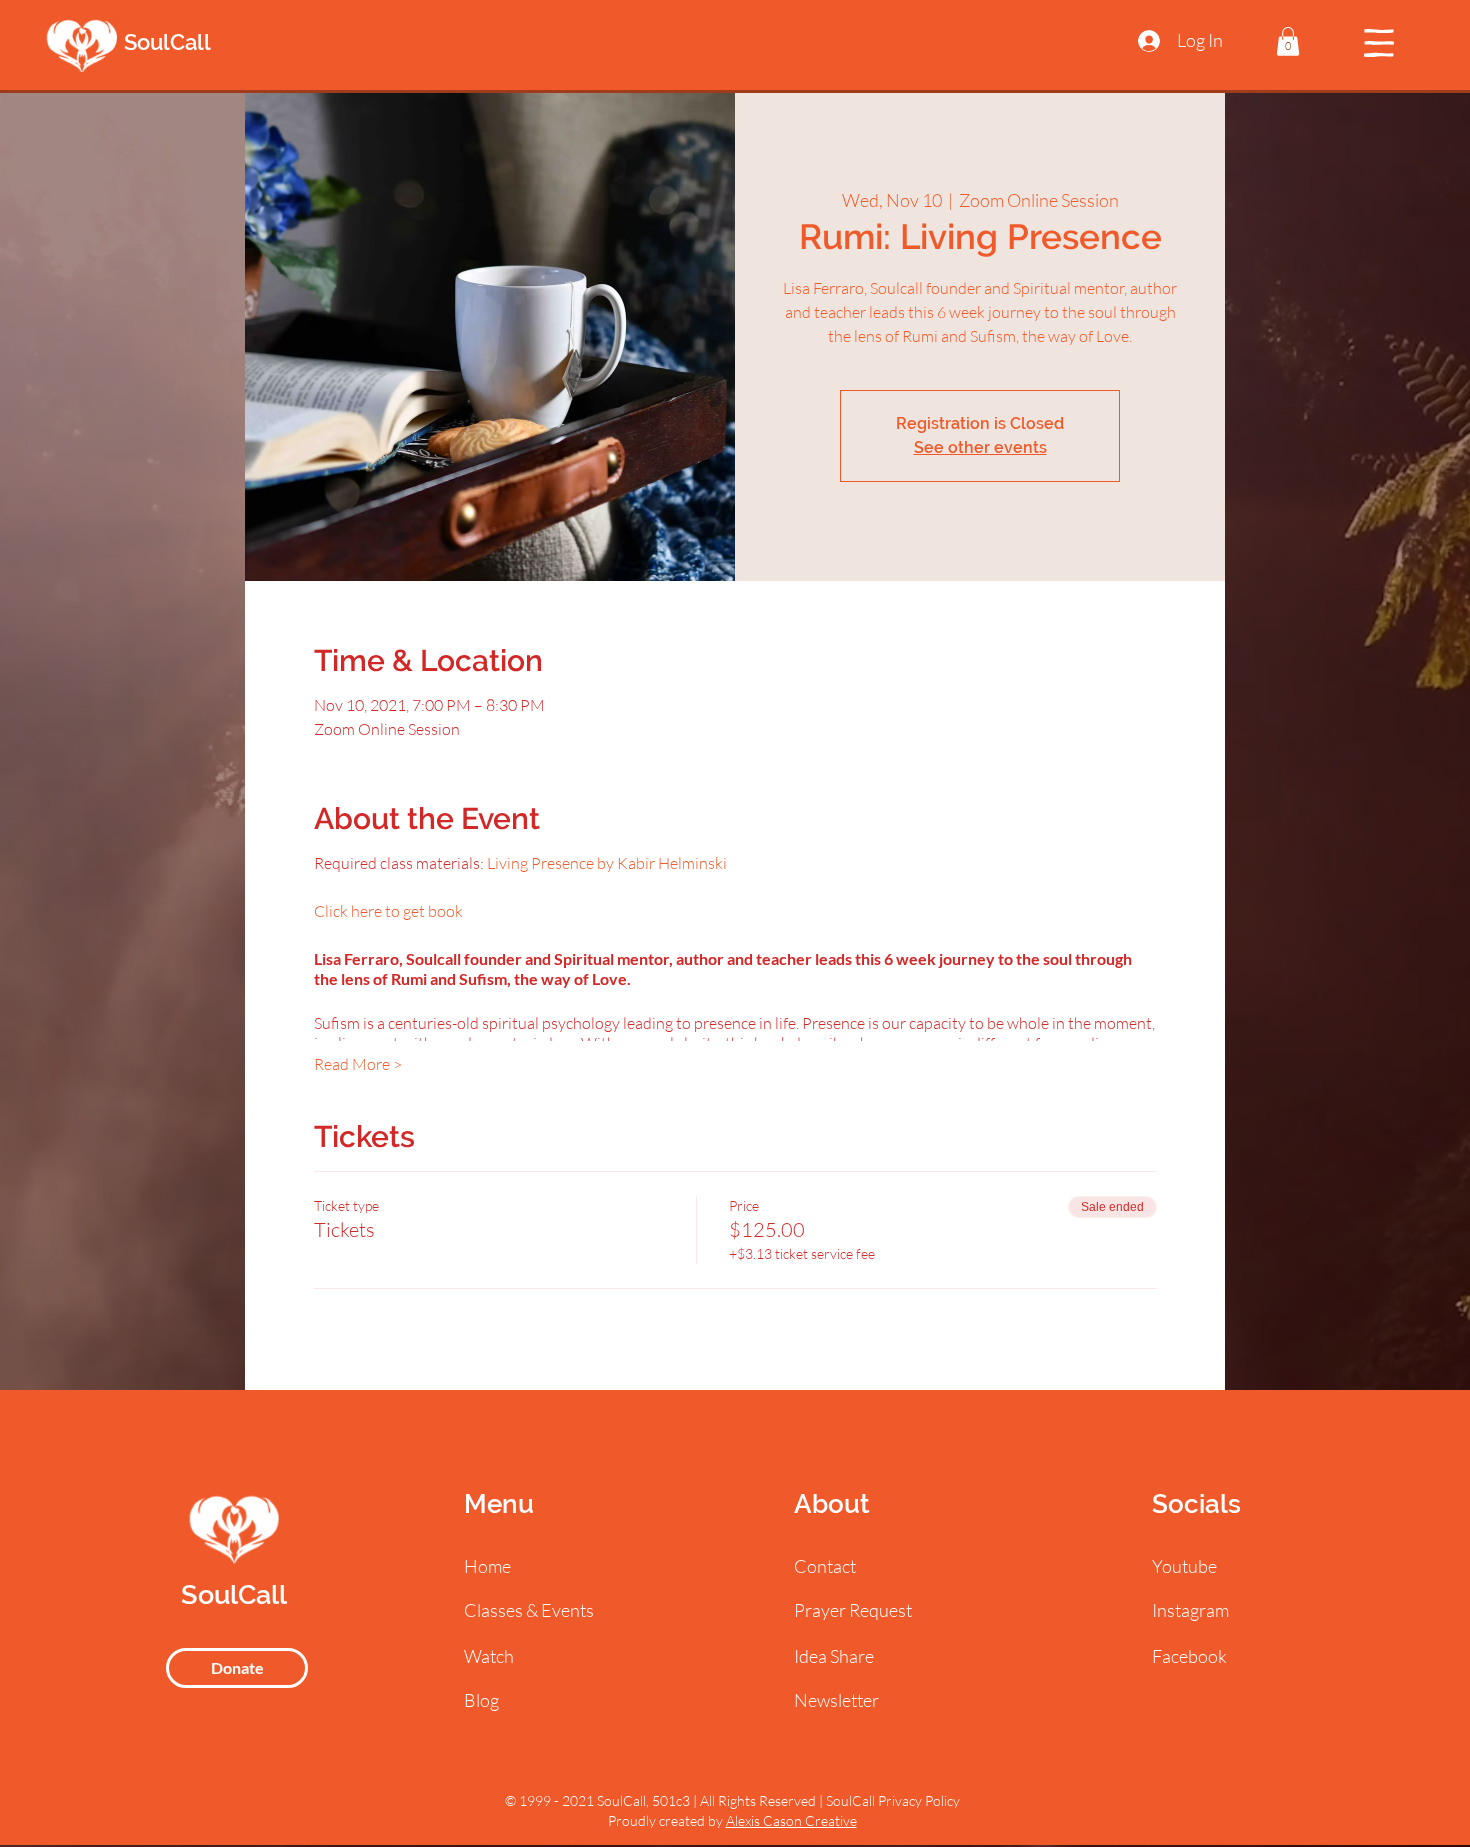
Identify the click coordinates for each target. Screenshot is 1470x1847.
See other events (980, 447)
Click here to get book (388, 911)
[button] (1288, 41)
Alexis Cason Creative (791, 1820)
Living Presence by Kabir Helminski (607, 863)
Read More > (358, 1064)
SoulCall (167, 42)
